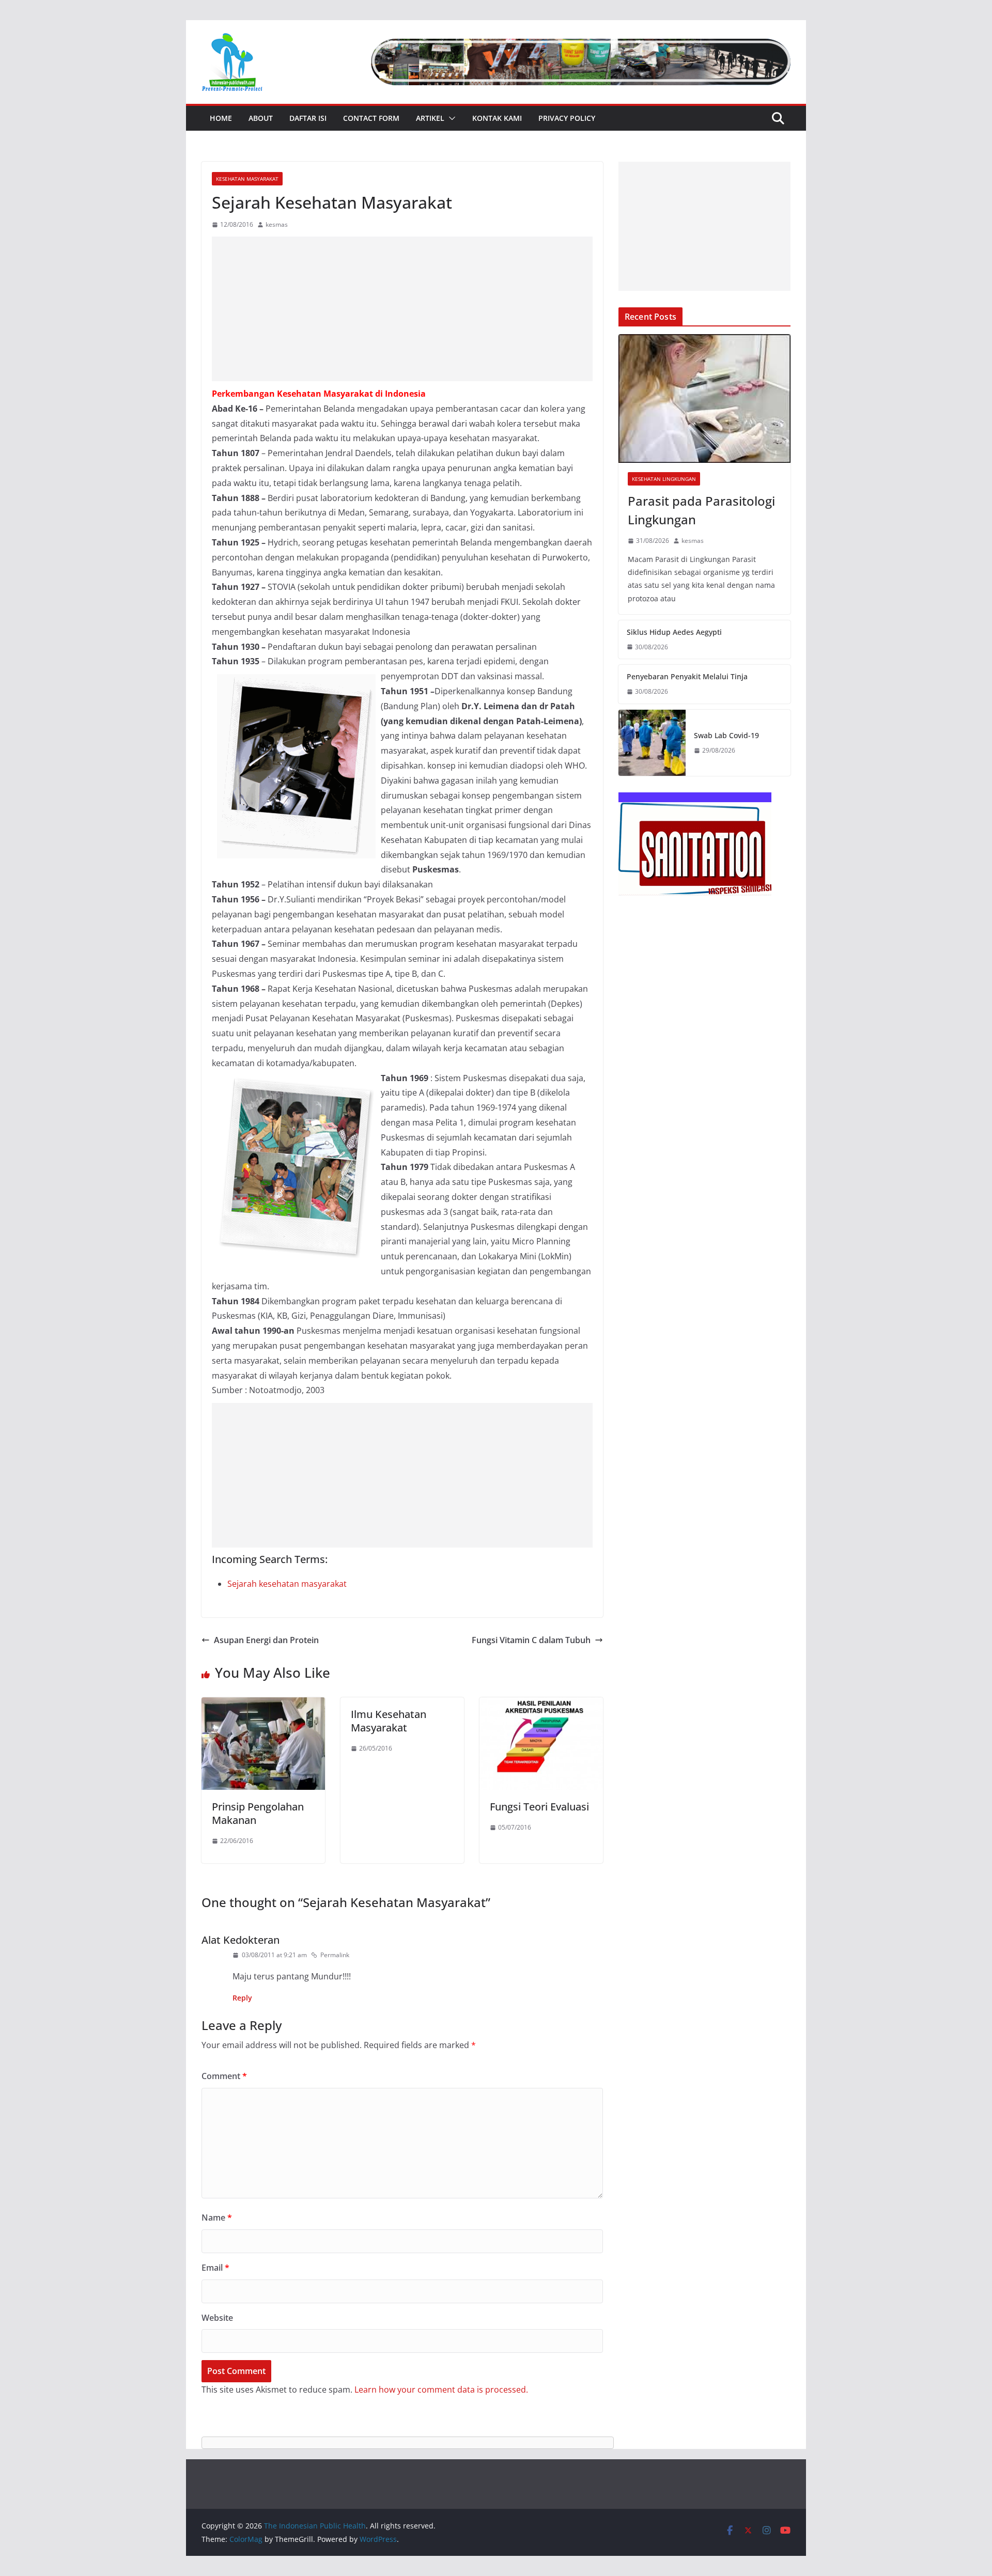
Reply (242, 1998)
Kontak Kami (497, 118)
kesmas (277, 224)
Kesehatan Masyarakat (247, 179)
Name (217, 2218)
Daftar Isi (308, 118)
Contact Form (371, 118)
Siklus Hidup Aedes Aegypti (674, 632)
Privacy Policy (567, 118)
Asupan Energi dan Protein (266, 1640)
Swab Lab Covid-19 (726, 735)
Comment (224, 2076)
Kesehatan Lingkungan (664, 479)
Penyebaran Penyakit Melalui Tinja (687, 676)
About (261, 118)
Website (217, 2318)
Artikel (430, 118)
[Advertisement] (402, 309)
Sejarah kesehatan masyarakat (287, 1584)
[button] (450, 118)
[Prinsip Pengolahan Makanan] (263, 1705)
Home (221, 118)
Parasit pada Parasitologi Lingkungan (701, 510)
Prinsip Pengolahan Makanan (258, 1813)
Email (215, 2268)
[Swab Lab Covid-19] (652, 743)
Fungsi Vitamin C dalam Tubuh (531, 1640)
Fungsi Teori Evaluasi (539, 1807)
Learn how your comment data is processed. (441, 2390)
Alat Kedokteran (241, 1940)
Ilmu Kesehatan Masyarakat (389, 1721)
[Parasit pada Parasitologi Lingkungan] (704, 399)
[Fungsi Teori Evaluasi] (541, 1705)
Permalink (335, 1955)
